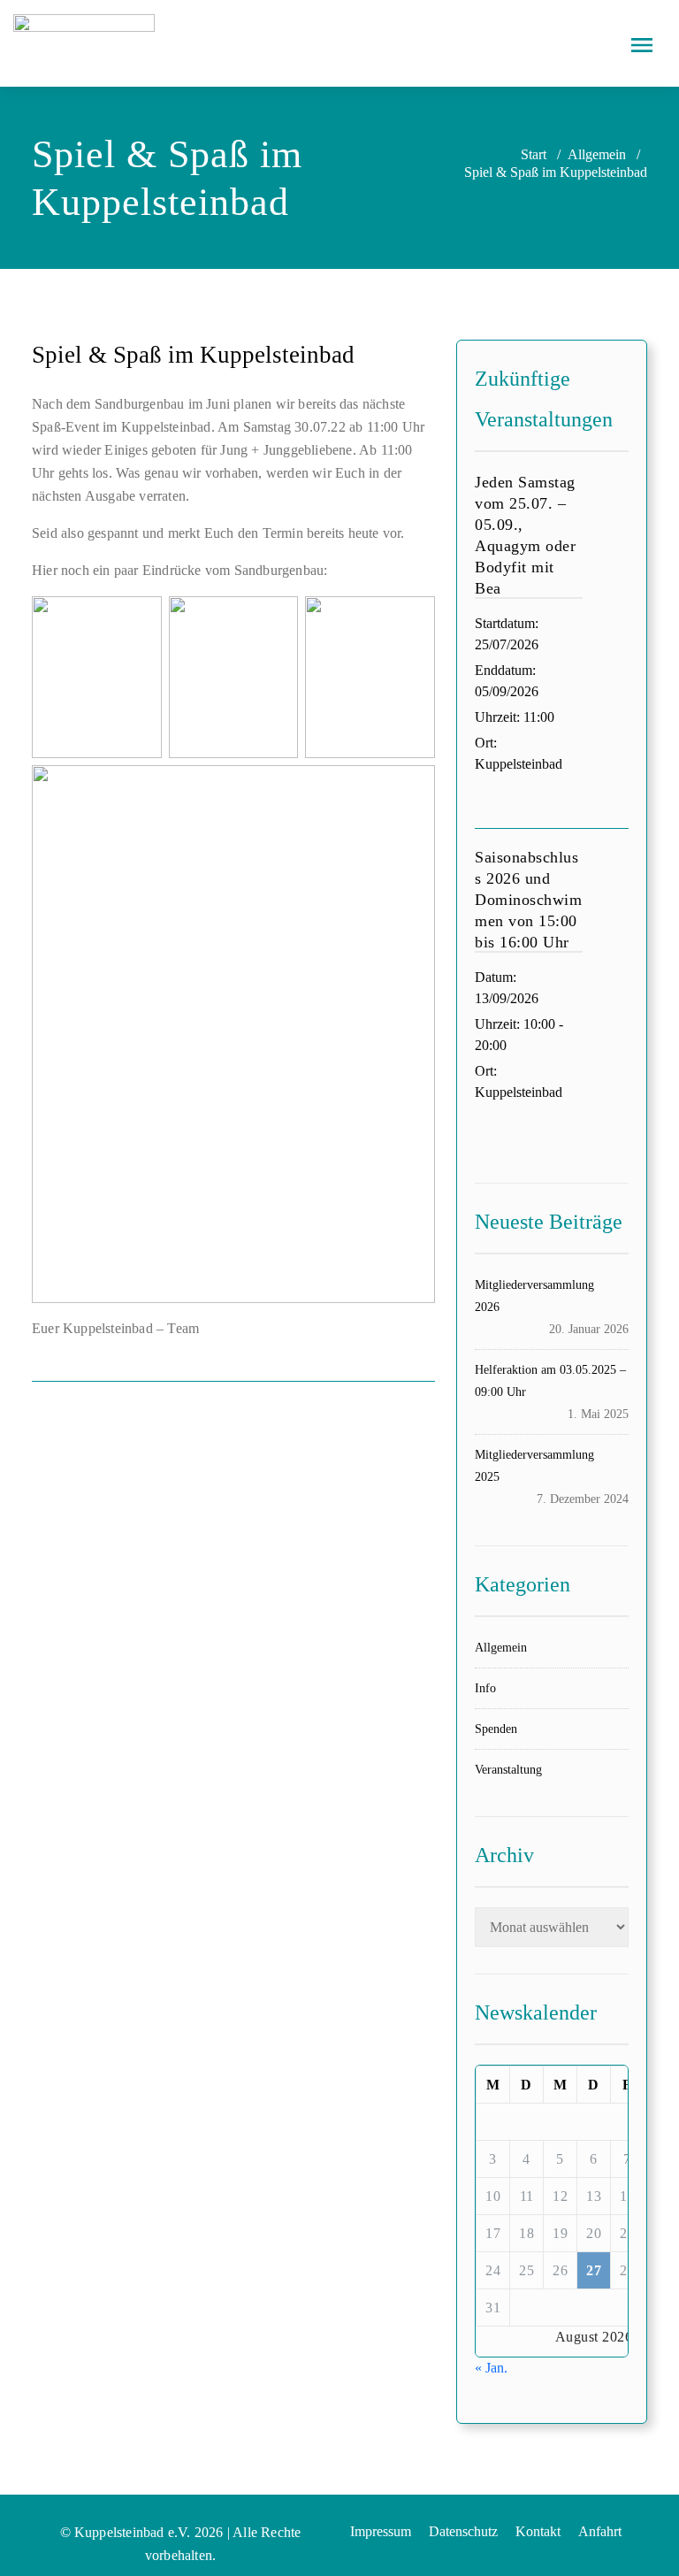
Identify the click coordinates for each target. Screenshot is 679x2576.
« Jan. (491, 2368)
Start (534, 154)
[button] (642, 43)
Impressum (381, 2531)
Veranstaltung (508, 1770)
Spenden (496, 1729)
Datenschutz (463, 2531)
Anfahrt (600, 2531)
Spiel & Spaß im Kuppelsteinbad (193, 355)
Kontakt (538, 2531)
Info (485, 1688)
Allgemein (597, 154)
